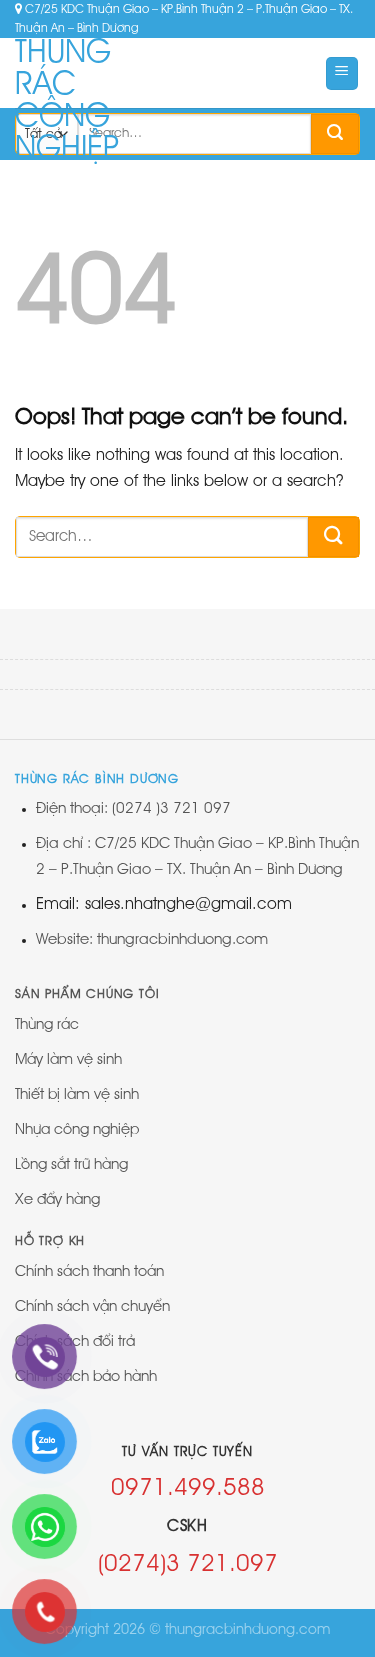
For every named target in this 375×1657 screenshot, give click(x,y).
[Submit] (335, 134)
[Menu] (342, 73)
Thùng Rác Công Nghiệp (67, 101)
